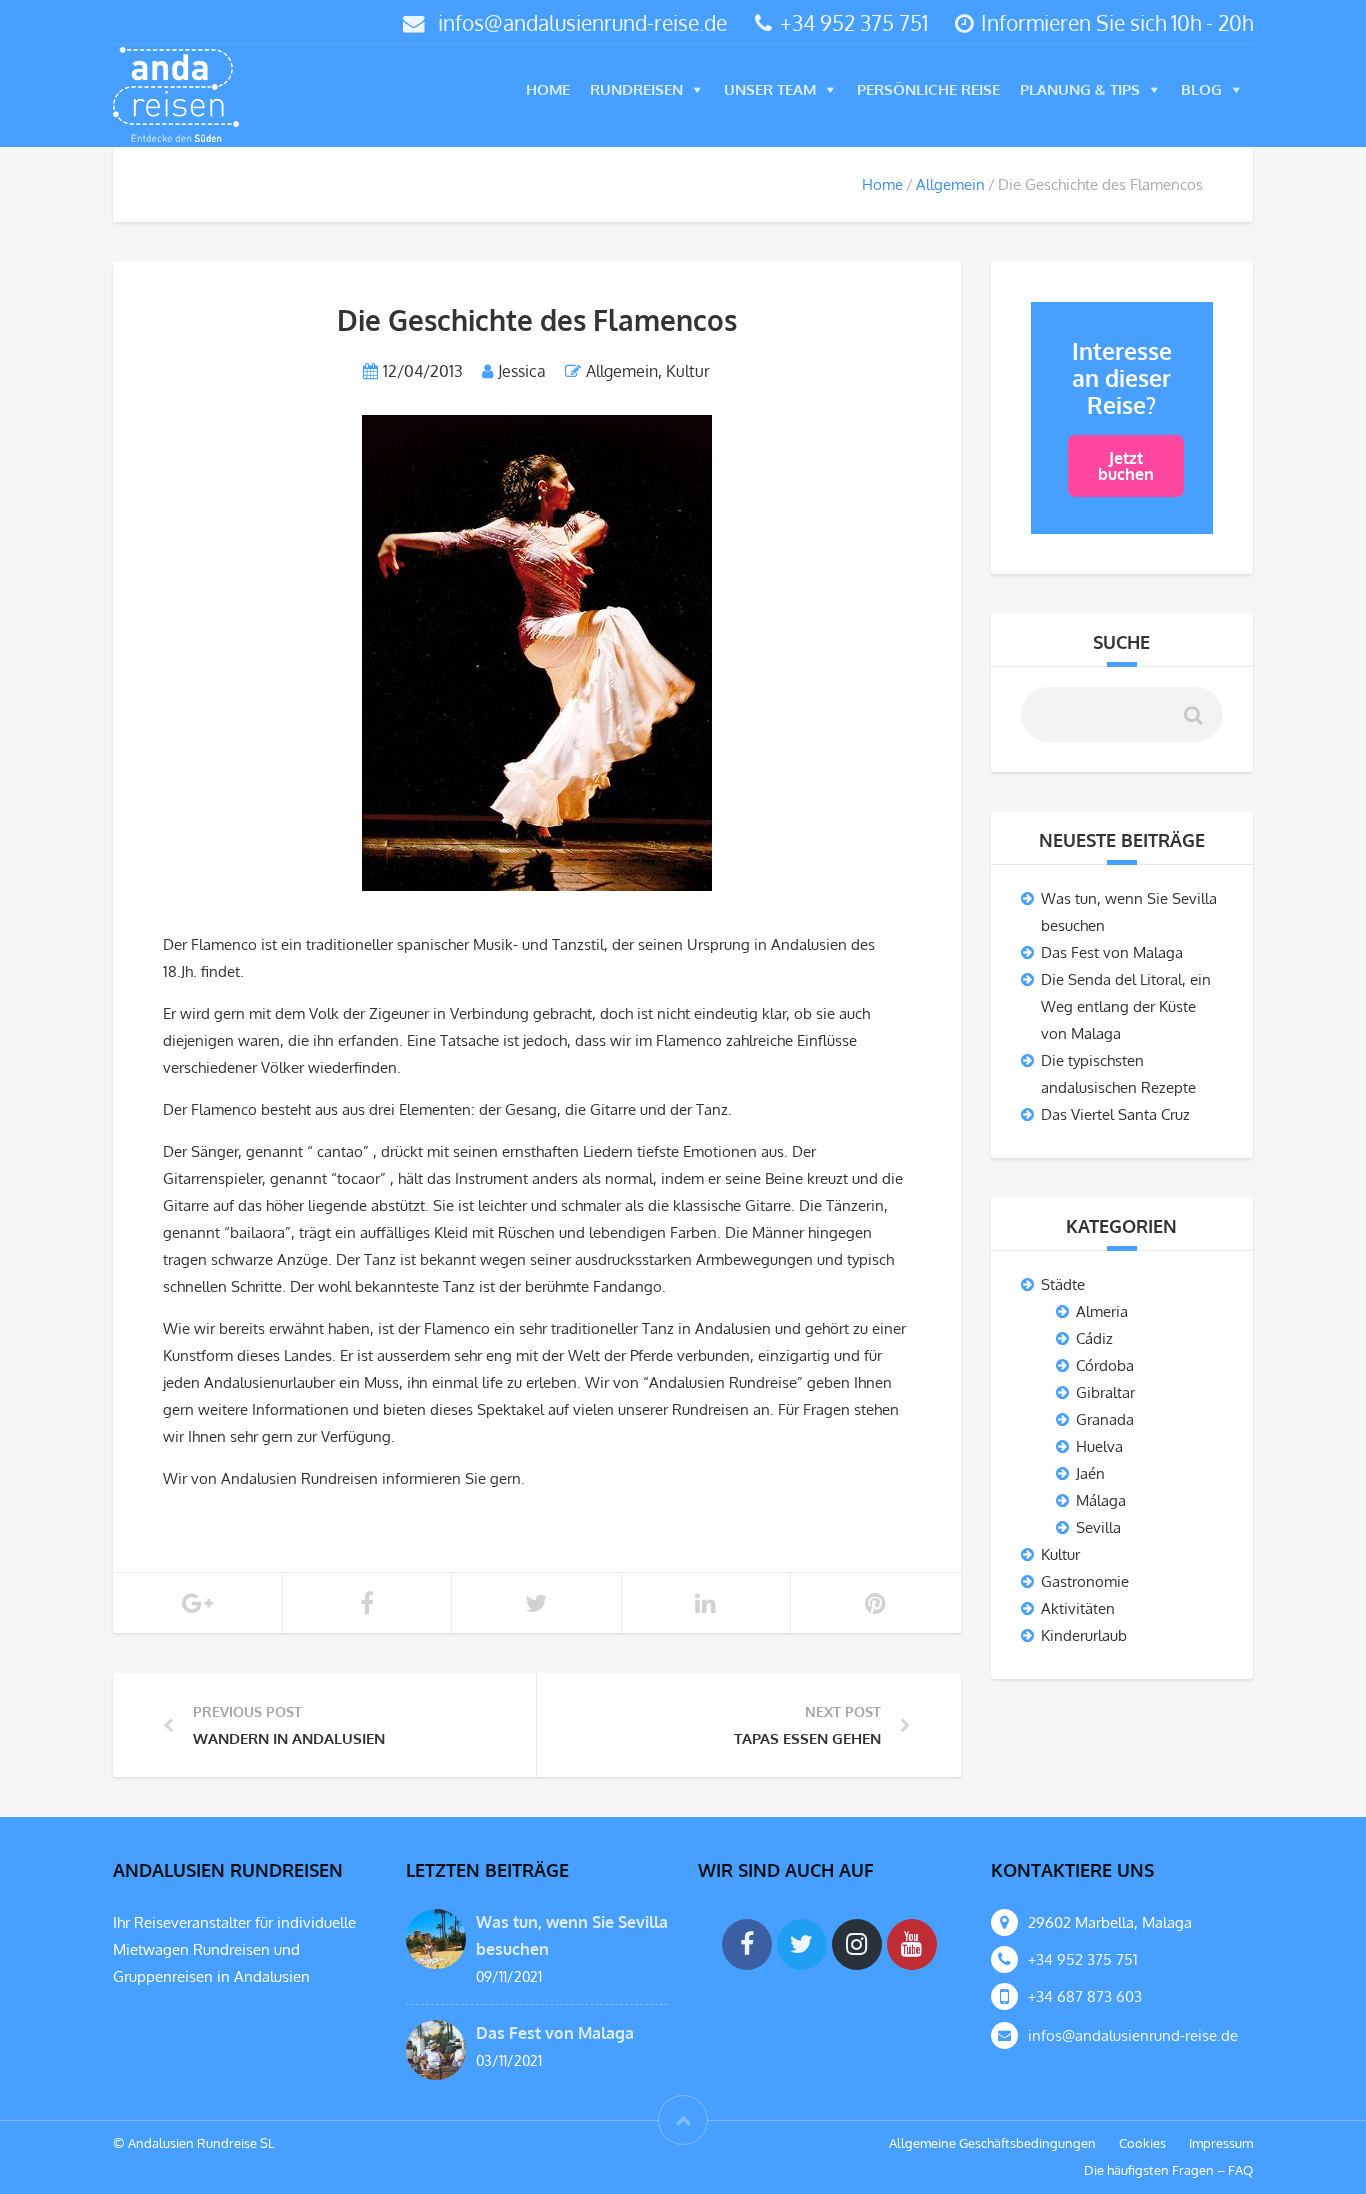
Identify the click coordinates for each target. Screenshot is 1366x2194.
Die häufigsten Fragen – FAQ (1168, 2170)
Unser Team (770, 89)
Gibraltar (1105, 1392)
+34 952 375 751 (854, 22)
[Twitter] (802, 1944)
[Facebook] (747, 1944)
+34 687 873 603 (1085, 1996)
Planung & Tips (1080, 89)
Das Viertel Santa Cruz (1115, 1114)
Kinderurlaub (1084, 1635)
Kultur (688, 371)
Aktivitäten (1078, 1608)
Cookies (1142, 2143)
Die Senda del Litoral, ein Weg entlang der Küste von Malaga (1126, 1006)
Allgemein (950, 184)
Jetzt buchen (1126, 466)
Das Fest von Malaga (1112, 952)
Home (548, 89)
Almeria (1102, 1311)
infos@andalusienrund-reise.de (582, 22)
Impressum (1221, 2143)
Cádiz (1094, 1338)
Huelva (1099, 1446)
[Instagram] (857, 1944)
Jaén (1090, 1473)
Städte (1063, 1284)
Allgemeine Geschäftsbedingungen (992, 2143)
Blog (1201, 89)
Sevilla (1098, 1527)
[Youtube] (912, 1944)
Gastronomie (1085, 1581)
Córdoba (1105, 1365)
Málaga (1101, 1500)
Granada (1105, 1419)
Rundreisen (636, 89)
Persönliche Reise (928, 89)
